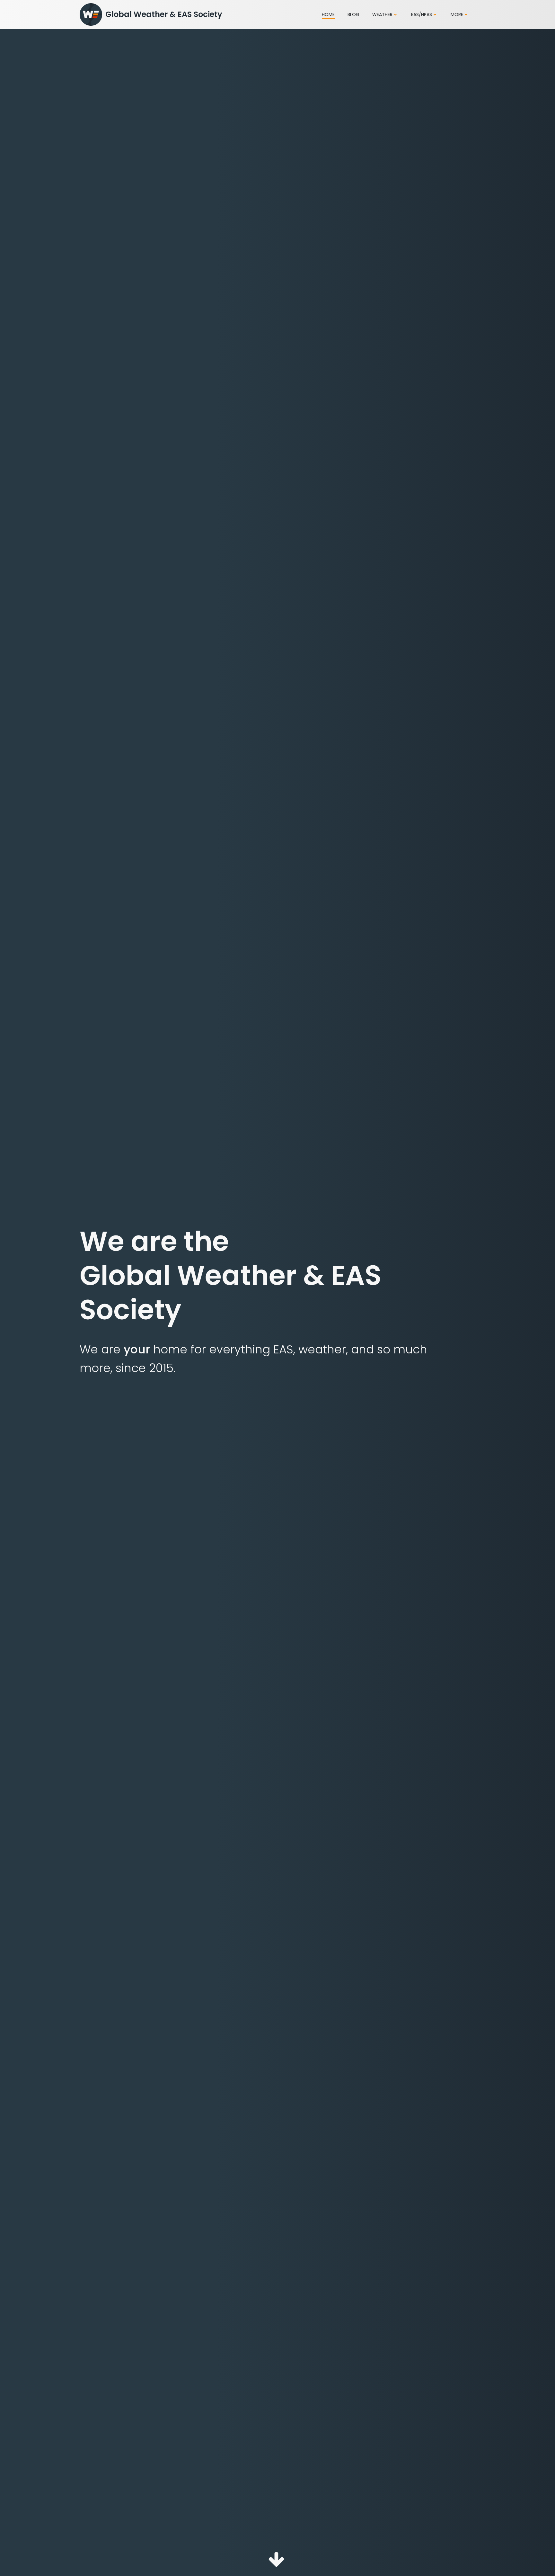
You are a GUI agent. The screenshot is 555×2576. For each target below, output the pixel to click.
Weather (382, 14)
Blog (353, 14)
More (457, 14)
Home (328, 14)
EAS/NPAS (422, 14)
